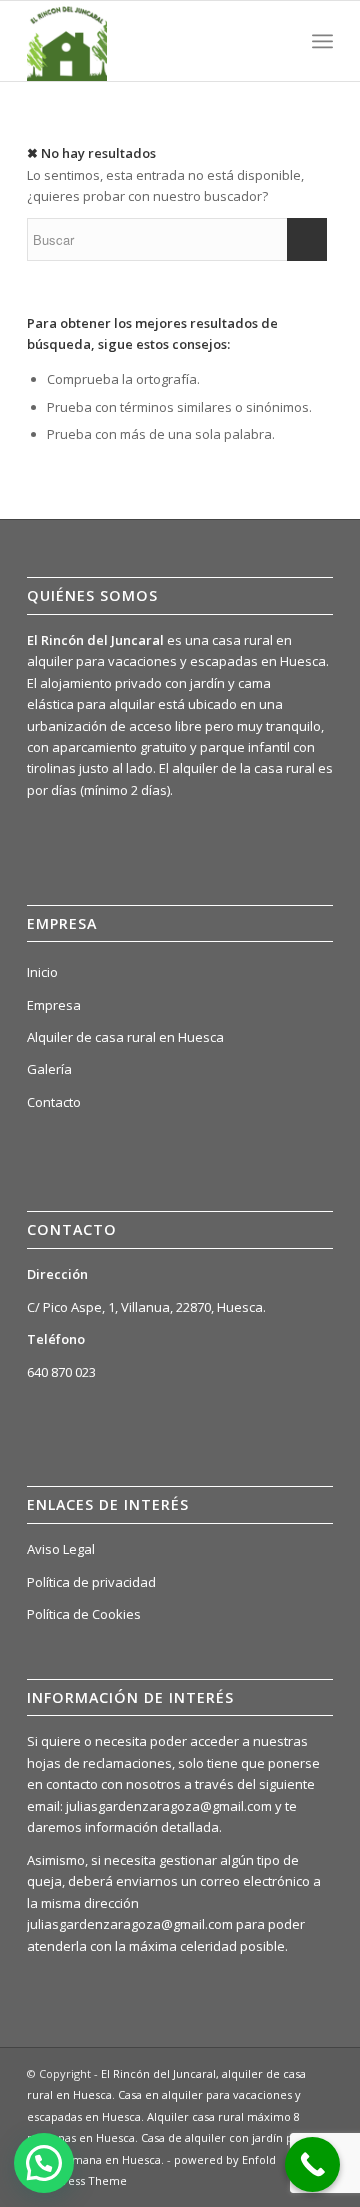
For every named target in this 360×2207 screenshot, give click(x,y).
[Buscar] (278, 41)
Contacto (54, 1102)
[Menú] (322, 41)
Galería (49, 1069)
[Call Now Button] (312, 2164)
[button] (44, 2163)
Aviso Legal (61, 1549)
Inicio (42, 972)
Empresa (54, 1005)
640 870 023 (61, 1372)
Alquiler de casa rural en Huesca (125, 1037)
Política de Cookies (84, 1614)
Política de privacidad (91, 1582)
